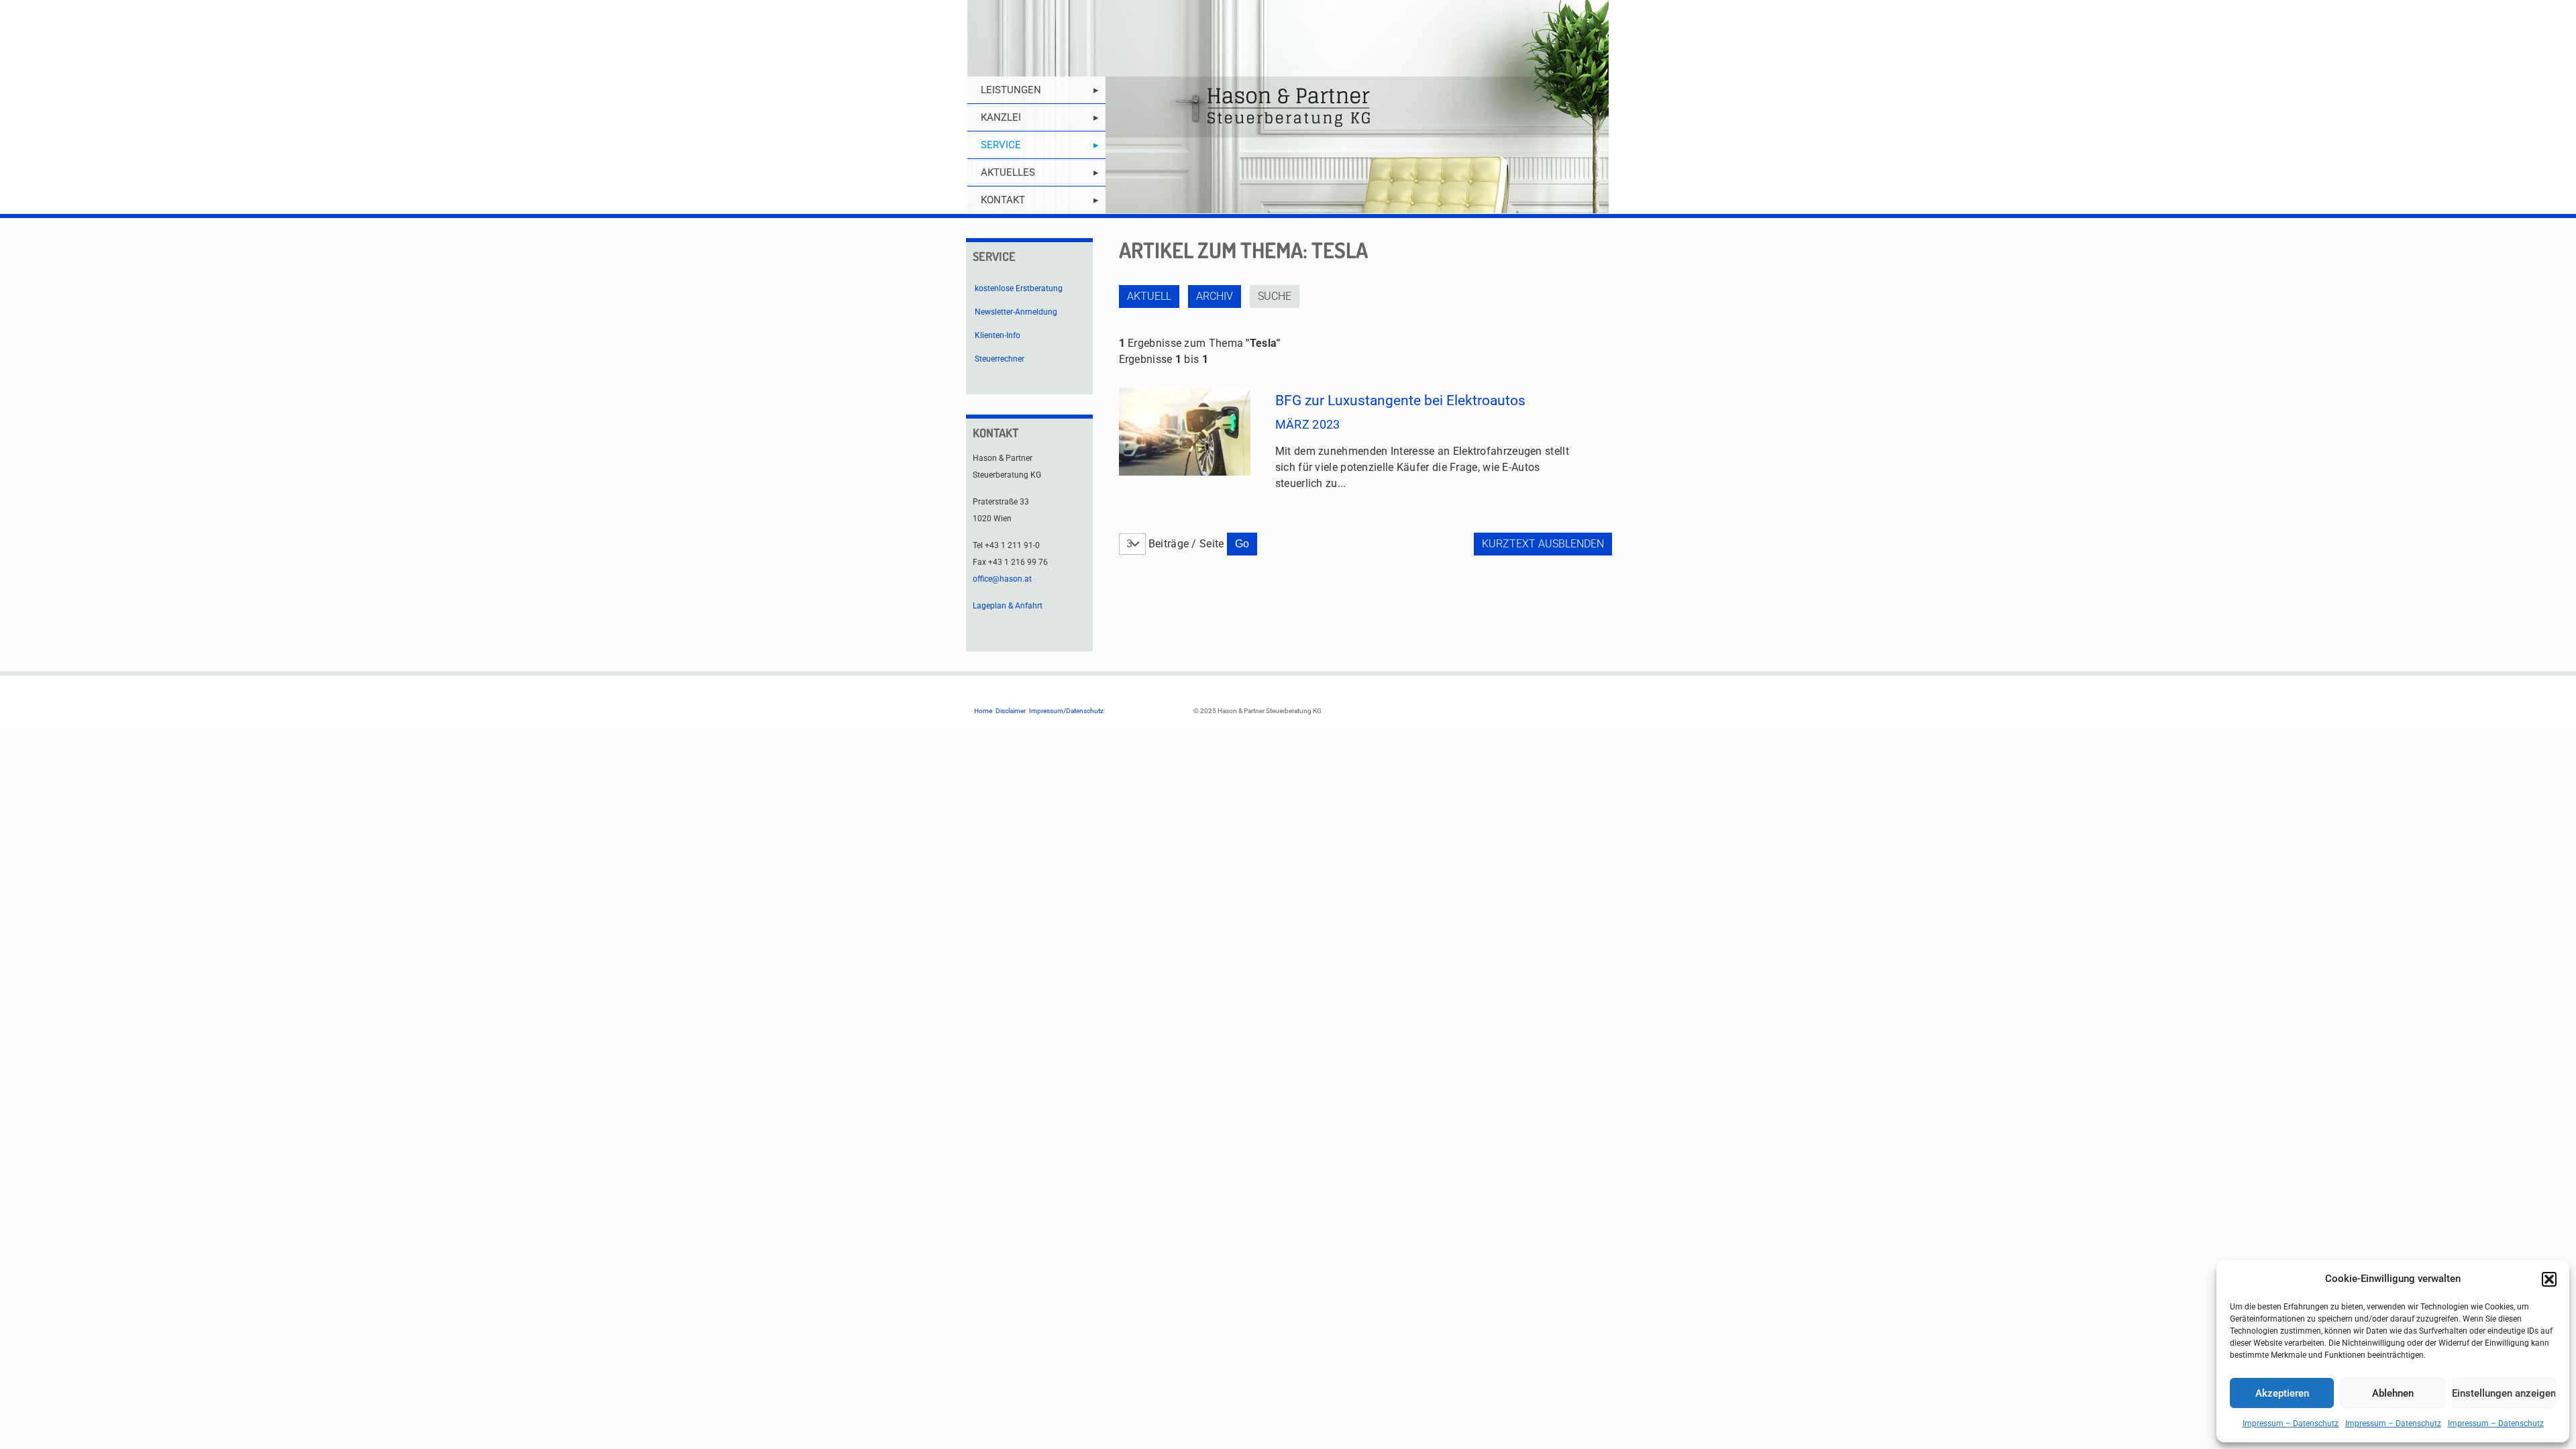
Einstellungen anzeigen (2504, 1393)
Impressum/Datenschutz (1066, 711)
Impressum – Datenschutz (2291, 1424)
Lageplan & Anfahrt (1008, 606)
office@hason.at (1002, 579)
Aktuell (1149, 296)
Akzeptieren (2282, 1393)
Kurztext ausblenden (1543, 544)
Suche (1275, 296)
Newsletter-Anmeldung (1016, 312)
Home (983, 711)
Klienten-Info (998, 335)
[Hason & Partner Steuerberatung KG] (1288, 107)
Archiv (1215, 296)
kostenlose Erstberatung (1019, 288)
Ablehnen (2393, 1393)
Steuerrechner (1000, 359)
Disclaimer (1011, 711)
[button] (2549, 1279)
